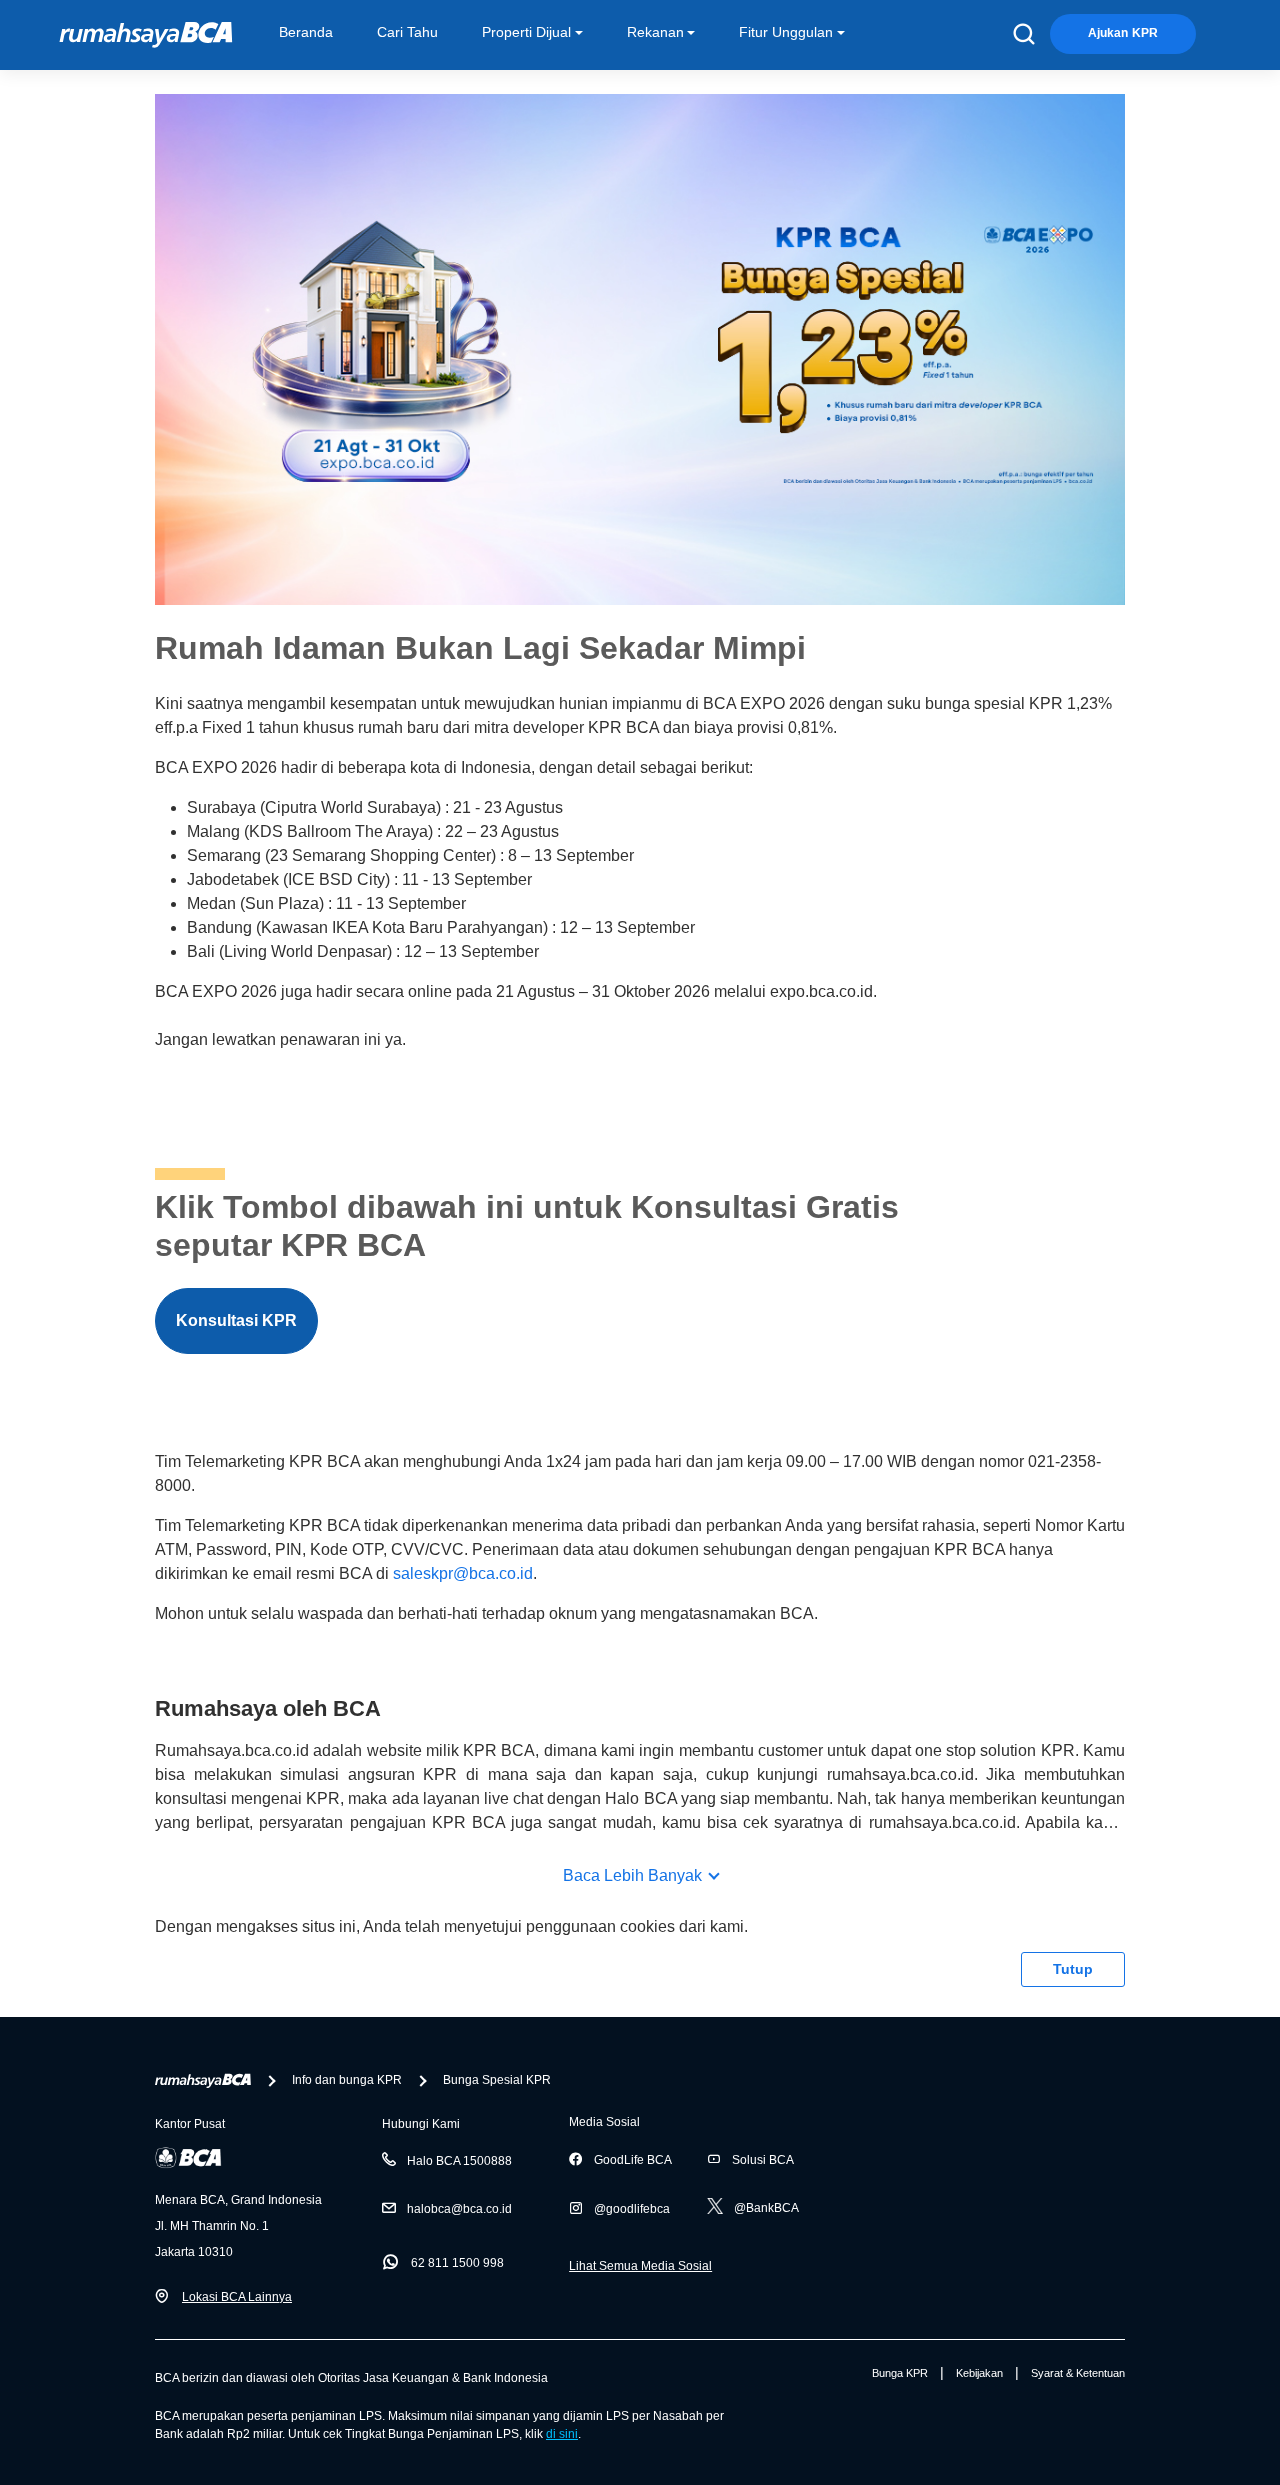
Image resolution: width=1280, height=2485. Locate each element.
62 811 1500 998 (457, 2263)
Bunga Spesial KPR (497, 2080)
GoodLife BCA (633, 2160)
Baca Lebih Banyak (632, 1875)
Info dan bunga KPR (347, 2080)
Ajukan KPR (1123, 33)
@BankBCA (766, 2208)
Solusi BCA (763, 2160)
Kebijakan (979, 2373)
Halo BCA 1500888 (459, 2161)
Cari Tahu (407, 32)
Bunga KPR (900, 2373)
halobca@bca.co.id (459, 2209)
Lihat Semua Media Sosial (640, 2266)
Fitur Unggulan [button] (786, 32)
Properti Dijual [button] (526, 32)
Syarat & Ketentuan (1078, 2373)
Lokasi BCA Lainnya (237, 2297)
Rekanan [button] (655, 32)
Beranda (306, 32)
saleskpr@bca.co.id (463, 1573)
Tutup (1073, 1969)
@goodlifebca (632, 2209)
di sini (562, 2434)
